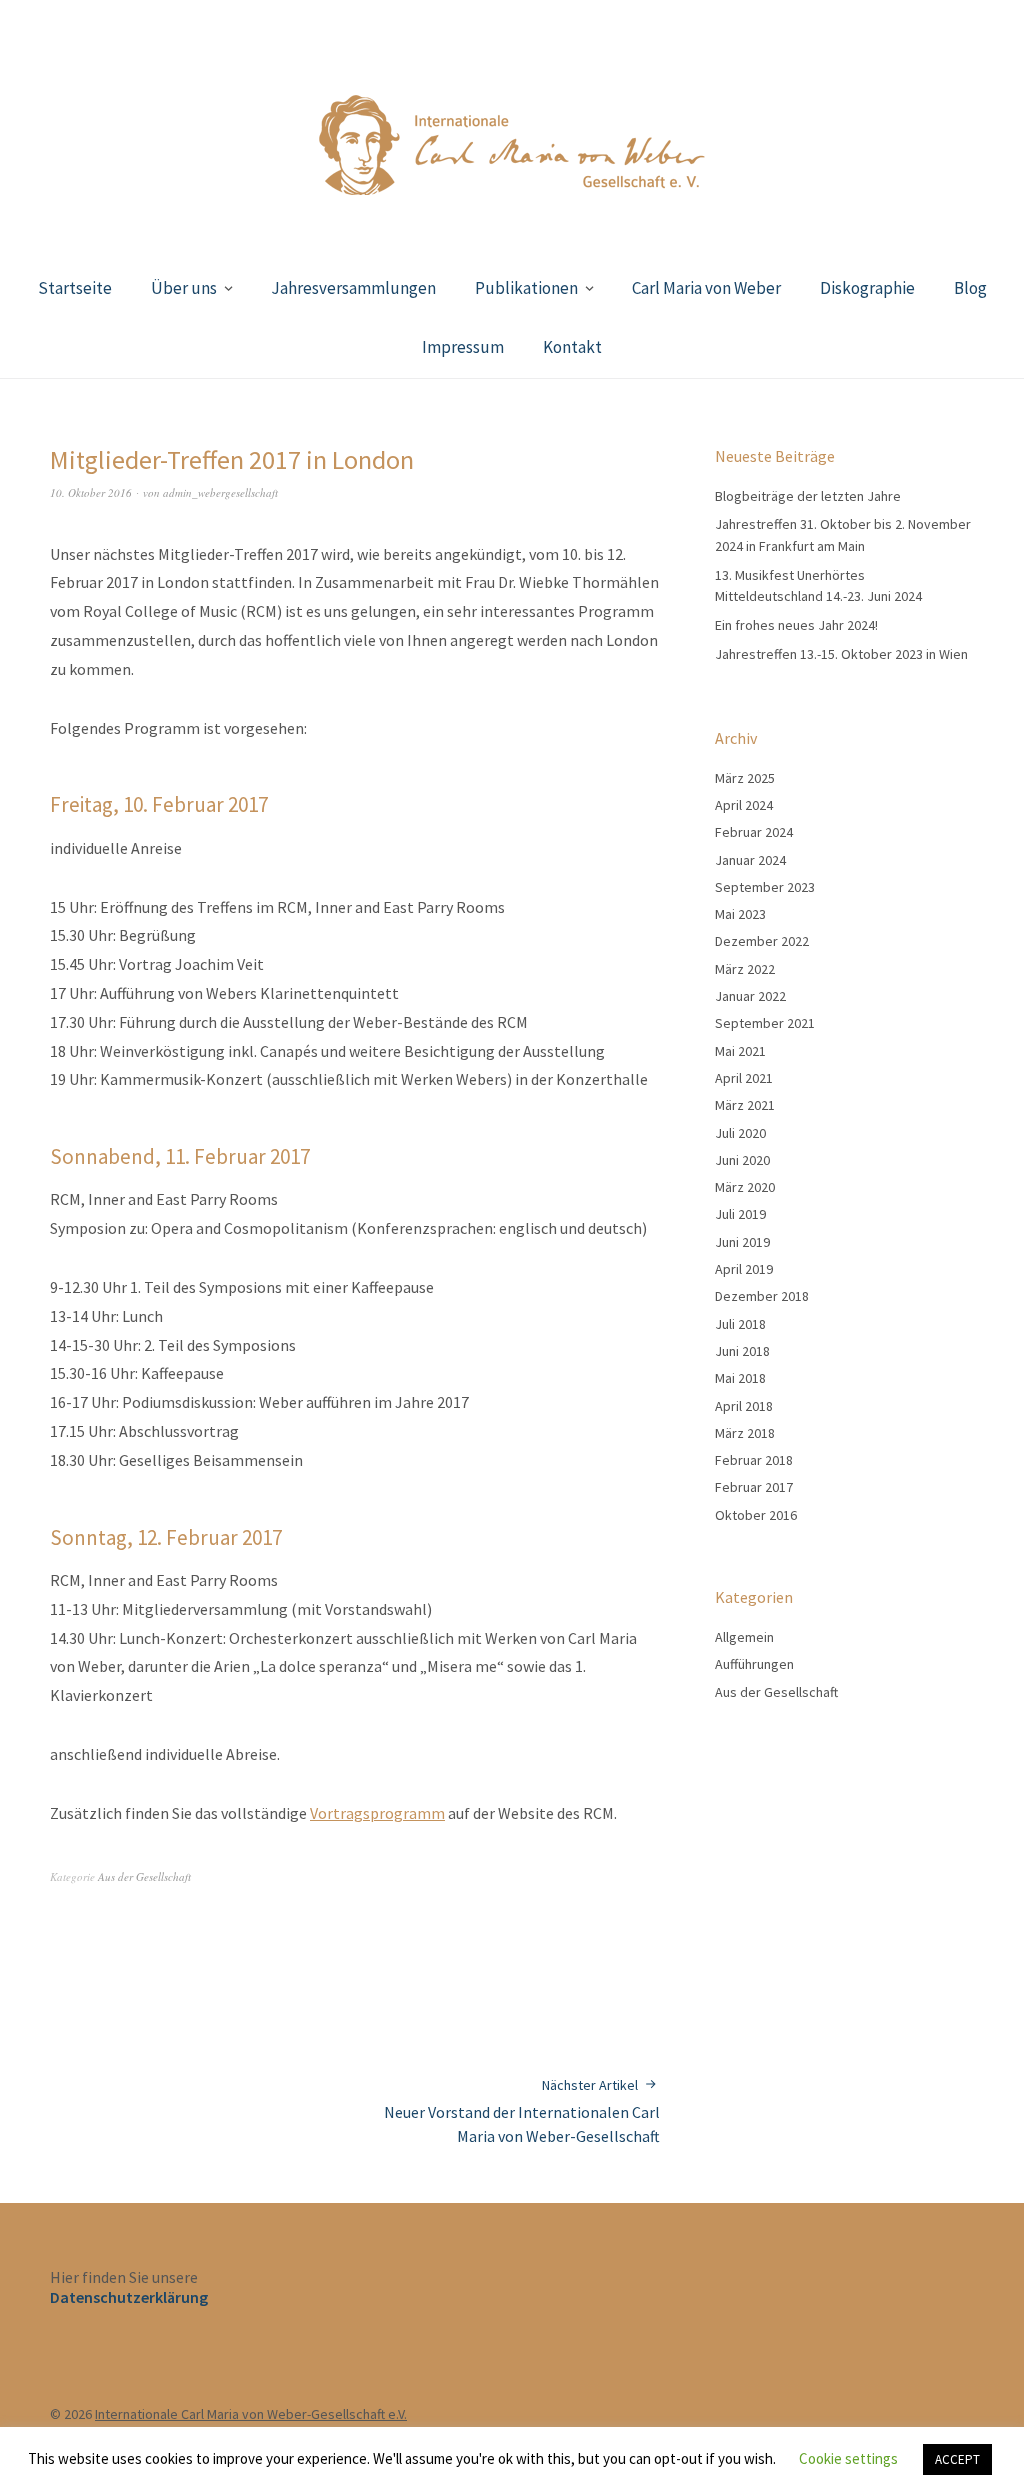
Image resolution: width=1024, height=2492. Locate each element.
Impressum (463, 347)
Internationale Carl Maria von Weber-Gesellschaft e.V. (251, 2414)
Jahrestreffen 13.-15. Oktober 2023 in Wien (841, 654)
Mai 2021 (740, 1051)
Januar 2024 (750, 860)
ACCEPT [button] (957, 2459)
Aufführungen (754, 1664)
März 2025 (745, 778)
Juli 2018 (740, 1324)
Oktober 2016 (756, 1515)
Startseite (75, 288)
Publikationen (526, 288)
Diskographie (867, 288)
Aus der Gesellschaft (144, 1876)
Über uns (184, 288)
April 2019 (744, 1269)
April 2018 (744, 1406)
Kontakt (572, 347)
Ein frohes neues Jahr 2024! (796, 625)
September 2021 (765, 1023)
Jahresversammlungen (353, 288)
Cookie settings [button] (848, 2458)
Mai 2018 (740, 1378)
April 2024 (744, 805)
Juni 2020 (742, 1160)
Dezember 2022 (762, 941)
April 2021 (744, 1078)
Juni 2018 (742, 1351)
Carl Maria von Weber (706, 288)
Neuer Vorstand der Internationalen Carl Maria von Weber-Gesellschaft (522, 2111)
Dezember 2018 (762, 1296)
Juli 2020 (740, 1133)
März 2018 (745, 1433)
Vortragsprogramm (377, 1813)
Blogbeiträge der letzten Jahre (808, 496)
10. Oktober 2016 (91, 492)
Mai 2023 (740, 914)
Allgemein (744, 1637)
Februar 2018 (754, 1460)
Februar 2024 (754, 832)
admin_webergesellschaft (220, 492)
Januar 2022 (750, 996)
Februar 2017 (754, 1487)
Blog (970, 288)
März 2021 (745, 1105)
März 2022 (745, 969)
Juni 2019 (742, 1242)
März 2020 (745, 1187)
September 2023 (765, 887)
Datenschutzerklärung (129, 2297)
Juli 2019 (740, 1214)
